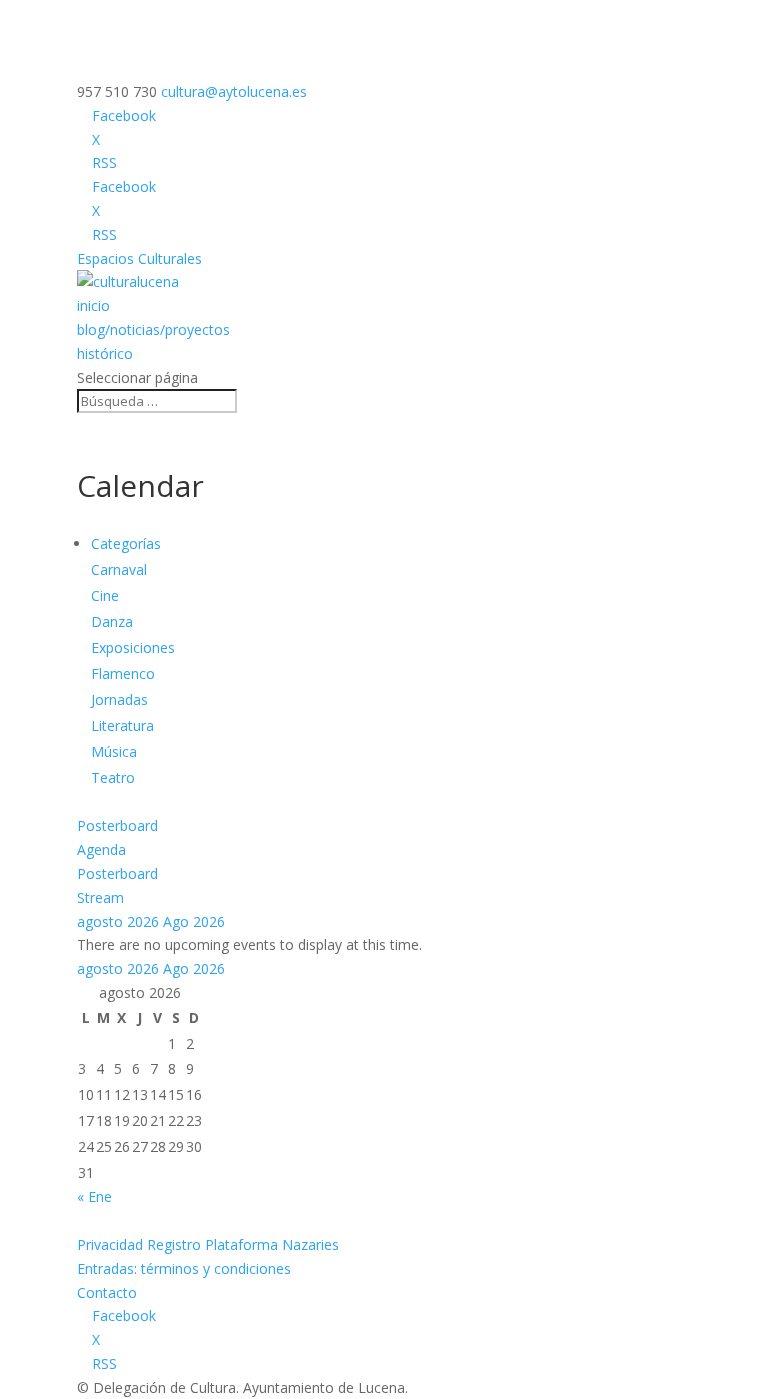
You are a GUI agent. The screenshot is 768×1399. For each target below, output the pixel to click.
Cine (105, 595)
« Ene (94, 1196)
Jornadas (119, 699)
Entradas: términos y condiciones (184, 1268)
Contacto (107, 1292)
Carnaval (119, 569)
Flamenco (123, 673)
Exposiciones (133, 647)
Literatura (122, 725)
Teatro (113, 777)
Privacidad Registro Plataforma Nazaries (208, 1244)
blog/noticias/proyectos (153, 329)
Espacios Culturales (139, 258)
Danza (112, 621)
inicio (93, 305)
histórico (105, 353)
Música (114, 751)
